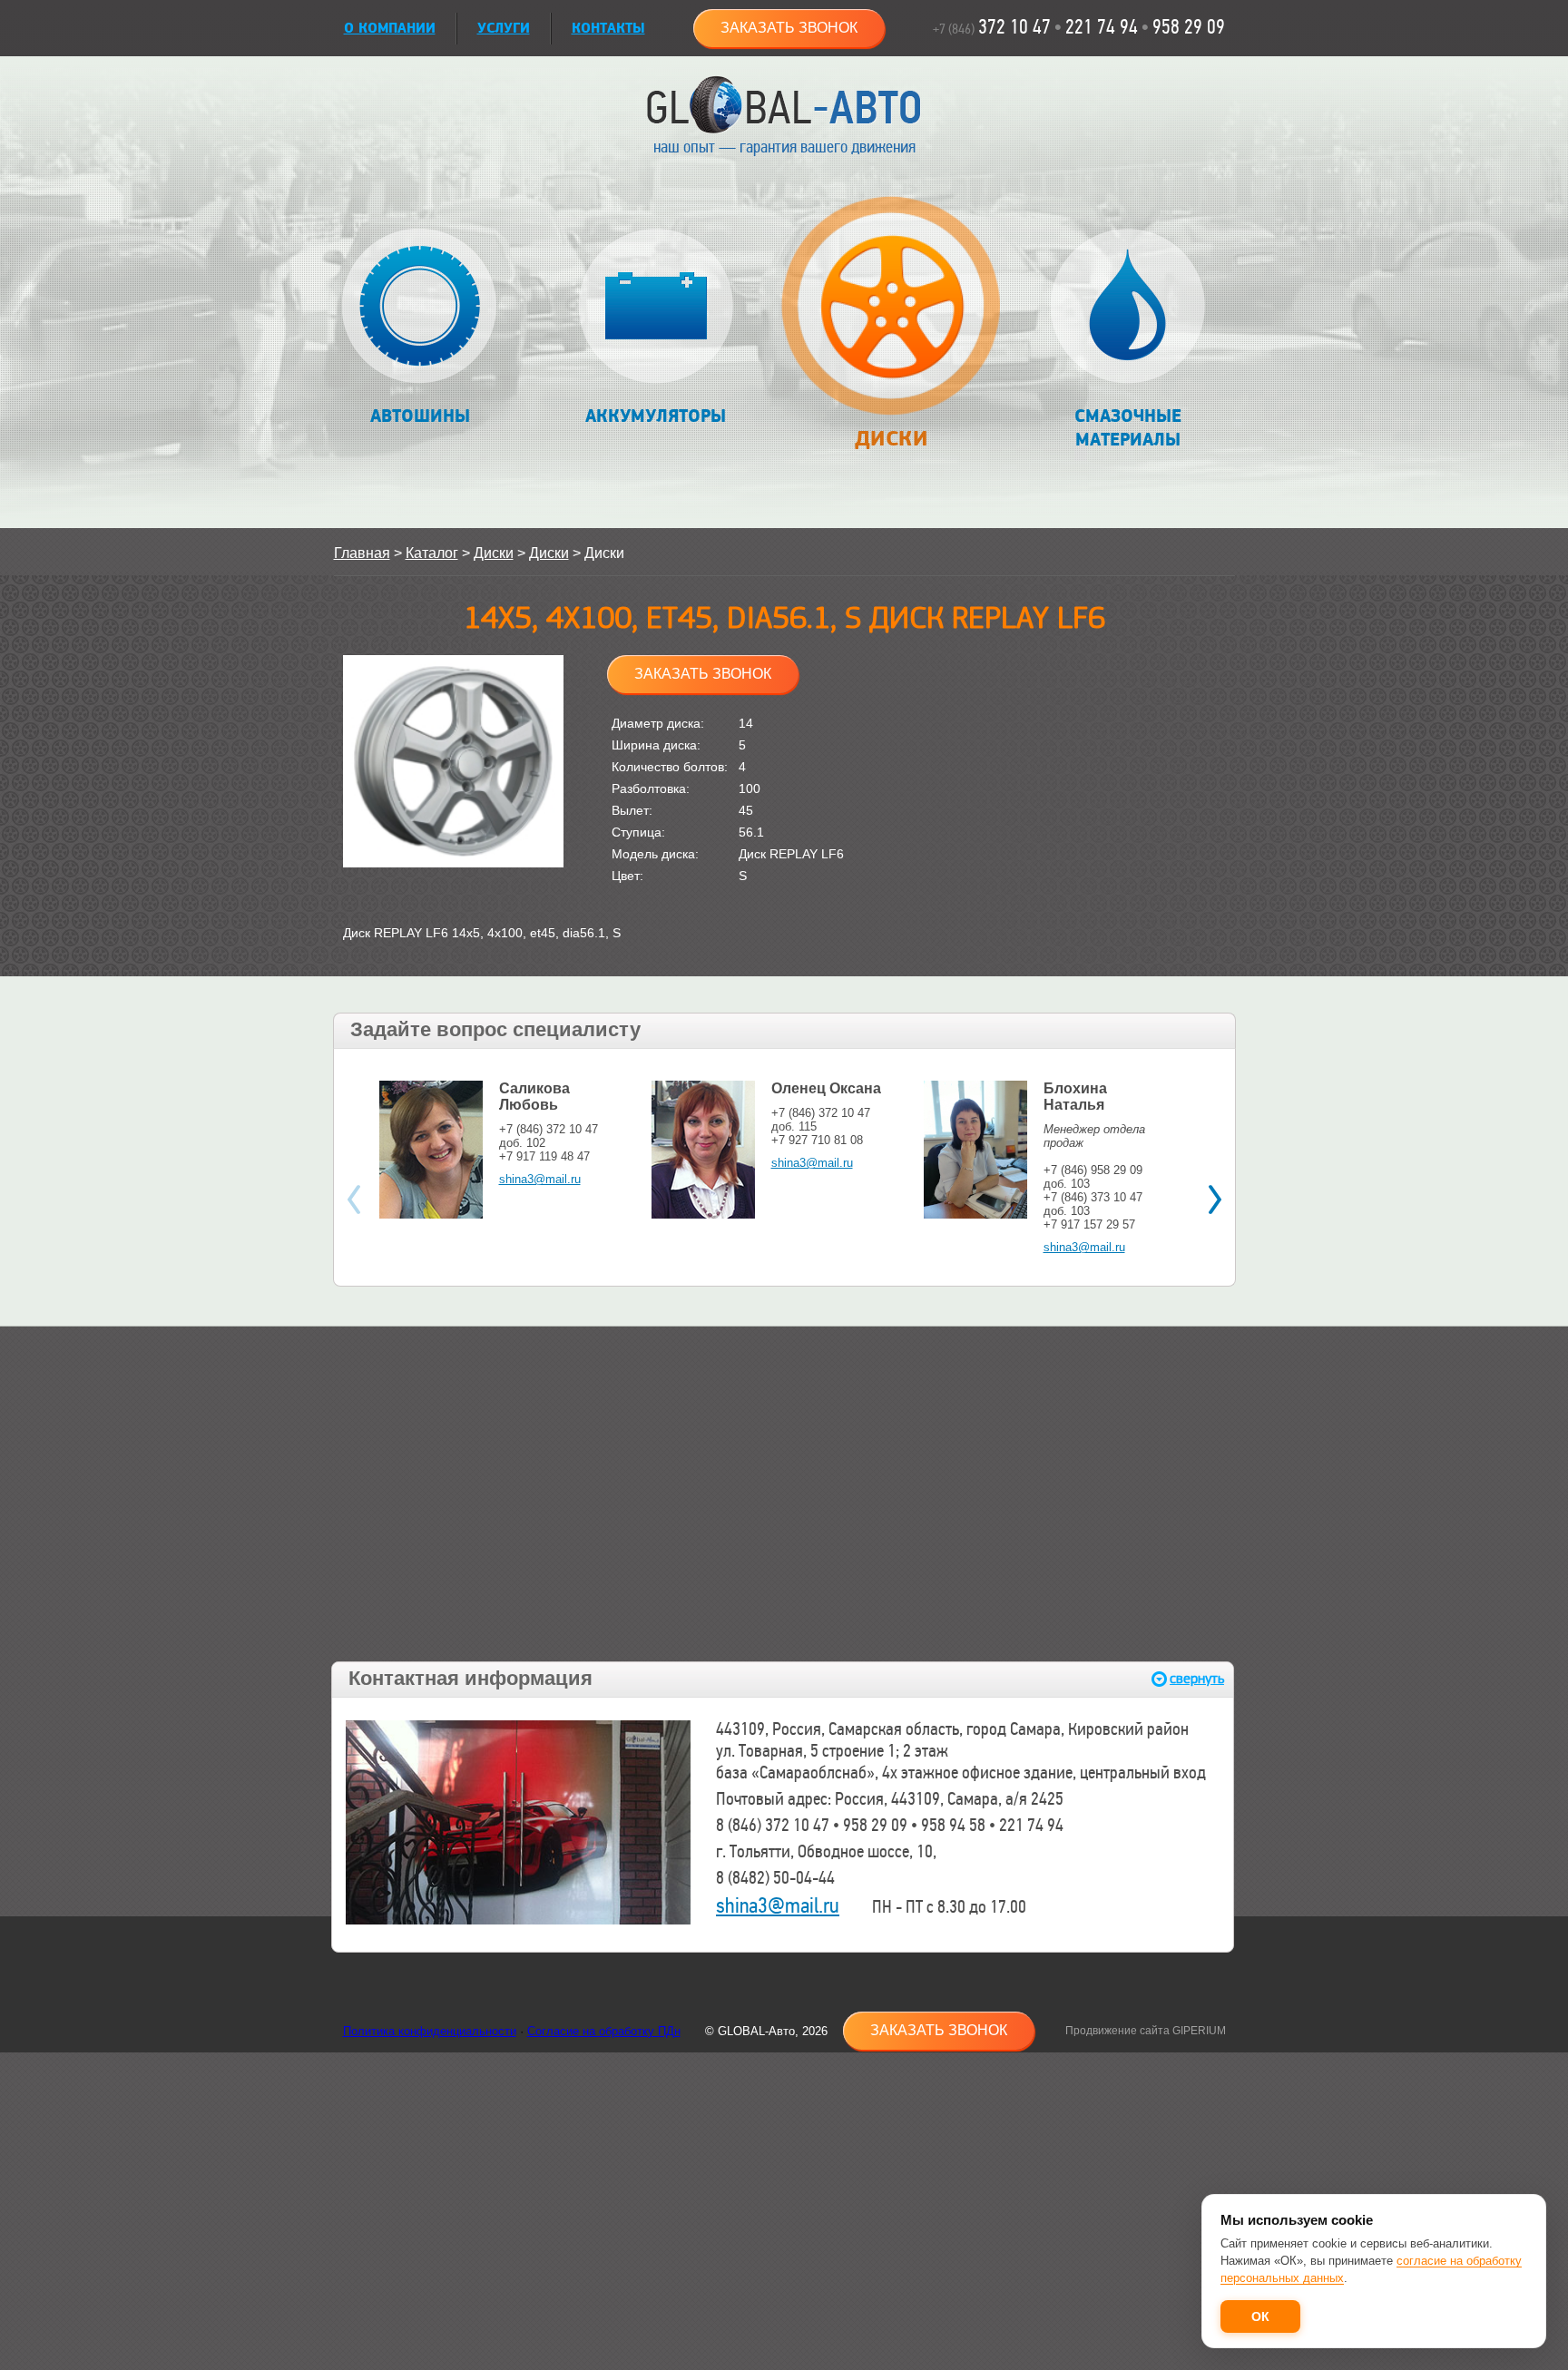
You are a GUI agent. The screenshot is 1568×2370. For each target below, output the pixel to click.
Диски (891, 439)
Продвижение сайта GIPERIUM (1146, 2031)
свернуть (1197, 1679)
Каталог (432, 553)
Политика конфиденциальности (430, 2031)
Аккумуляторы (656, 416)
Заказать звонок (789, 28)
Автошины (420, 416)
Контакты (608, 29)
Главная (362, 553)
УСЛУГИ (504, 29)
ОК (1260, 2316)
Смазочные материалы (1128, 428)
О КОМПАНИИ (390, 29)
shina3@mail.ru (540, 1179)
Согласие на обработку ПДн (604, 2031)
